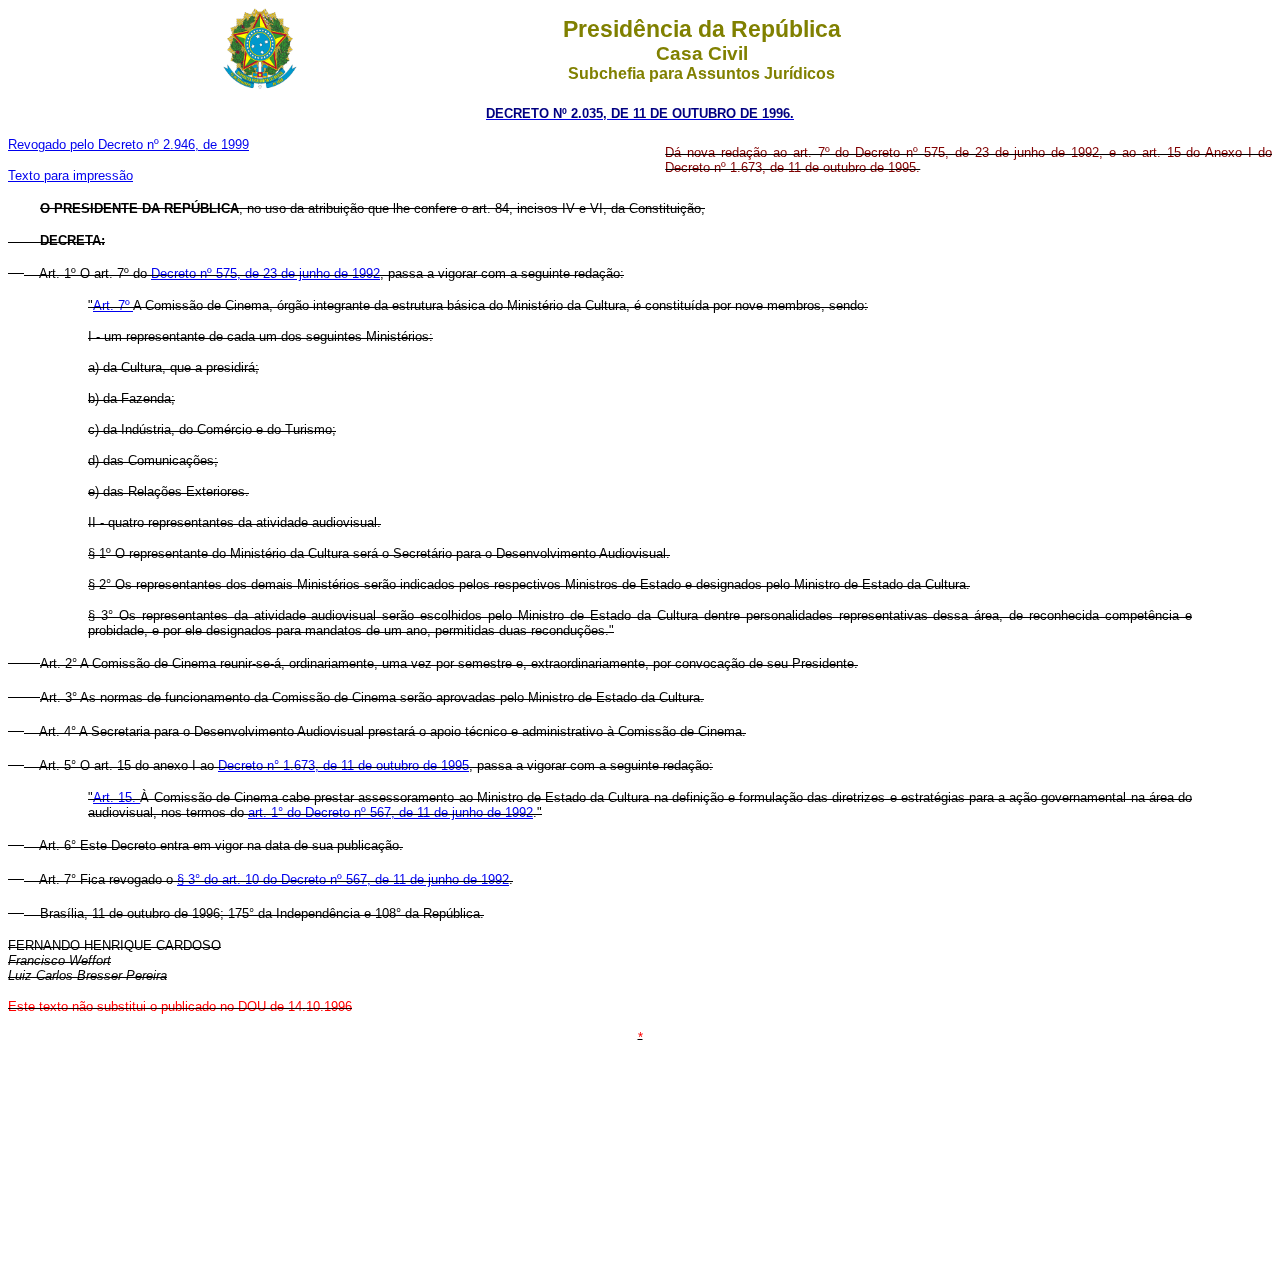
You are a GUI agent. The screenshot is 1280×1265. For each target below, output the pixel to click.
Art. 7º (113, 305)
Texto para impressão (70, 175)
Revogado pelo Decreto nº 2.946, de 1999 (128, 144)
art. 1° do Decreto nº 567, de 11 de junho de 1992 (390, 812)
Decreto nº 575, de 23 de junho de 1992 (265, 273)
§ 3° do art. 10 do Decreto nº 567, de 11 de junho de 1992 (343, 879)
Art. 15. (116, 797)
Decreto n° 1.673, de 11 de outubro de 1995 (343, 765)
